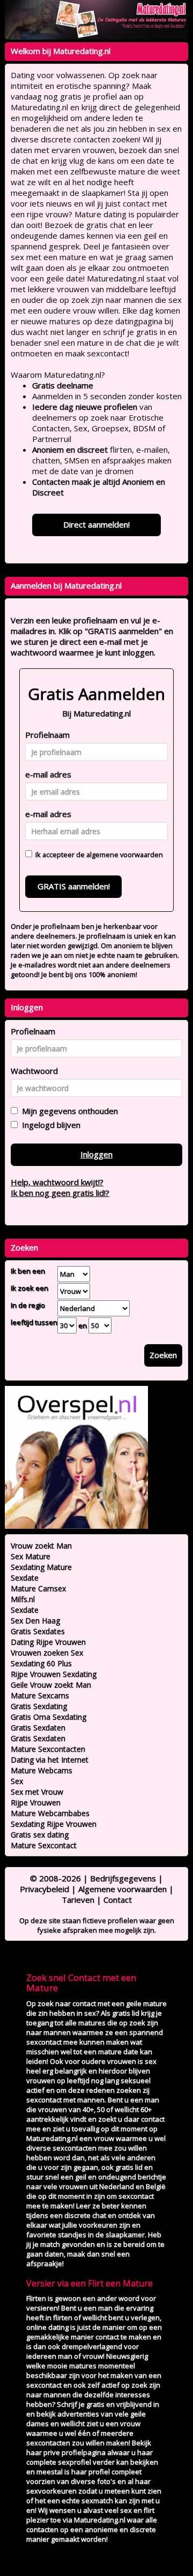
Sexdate (25, 1578)
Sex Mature (31, 1556)
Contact (118, 1900)
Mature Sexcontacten (48, 1749)
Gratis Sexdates (38, 1631)
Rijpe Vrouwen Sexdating (54, 1674)
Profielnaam (47, 735)
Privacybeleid (44, 1889)
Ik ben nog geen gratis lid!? (60, 1193)
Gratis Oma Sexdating (49, 1717)
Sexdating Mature (41, 1567)
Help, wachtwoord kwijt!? (57, 1182)
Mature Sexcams (40, 1695)
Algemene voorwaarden (123, 1889)
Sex (17, 1781)
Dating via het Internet (50, 1760)
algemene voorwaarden (125, 855)
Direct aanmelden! (96, 524)
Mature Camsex (38, 1588)
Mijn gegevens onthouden (68, 1111)
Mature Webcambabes (50, 1813)
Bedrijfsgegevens (123, 1878)
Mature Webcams (42, 1770)
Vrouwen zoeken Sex (47, 1653)
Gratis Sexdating (39, 1706)
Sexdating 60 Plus (41, 1663)
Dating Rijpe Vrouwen (48, 1642)
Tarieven (78, 1900)
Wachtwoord (34, 1071)
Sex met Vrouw (37, 1792)
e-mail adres (48, 774)
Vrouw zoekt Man (41, 1546)
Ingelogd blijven (49, 1125)
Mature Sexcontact (44, 1845)
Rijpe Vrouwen (36, 1803)
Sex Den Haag (35, 1621)
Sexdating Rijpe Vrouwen (54, 1824)
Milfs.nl (23, 1599)
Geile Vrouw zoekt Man (51, 1685)
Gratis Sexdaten (38, 1728)
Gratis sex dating (40, 1835)
